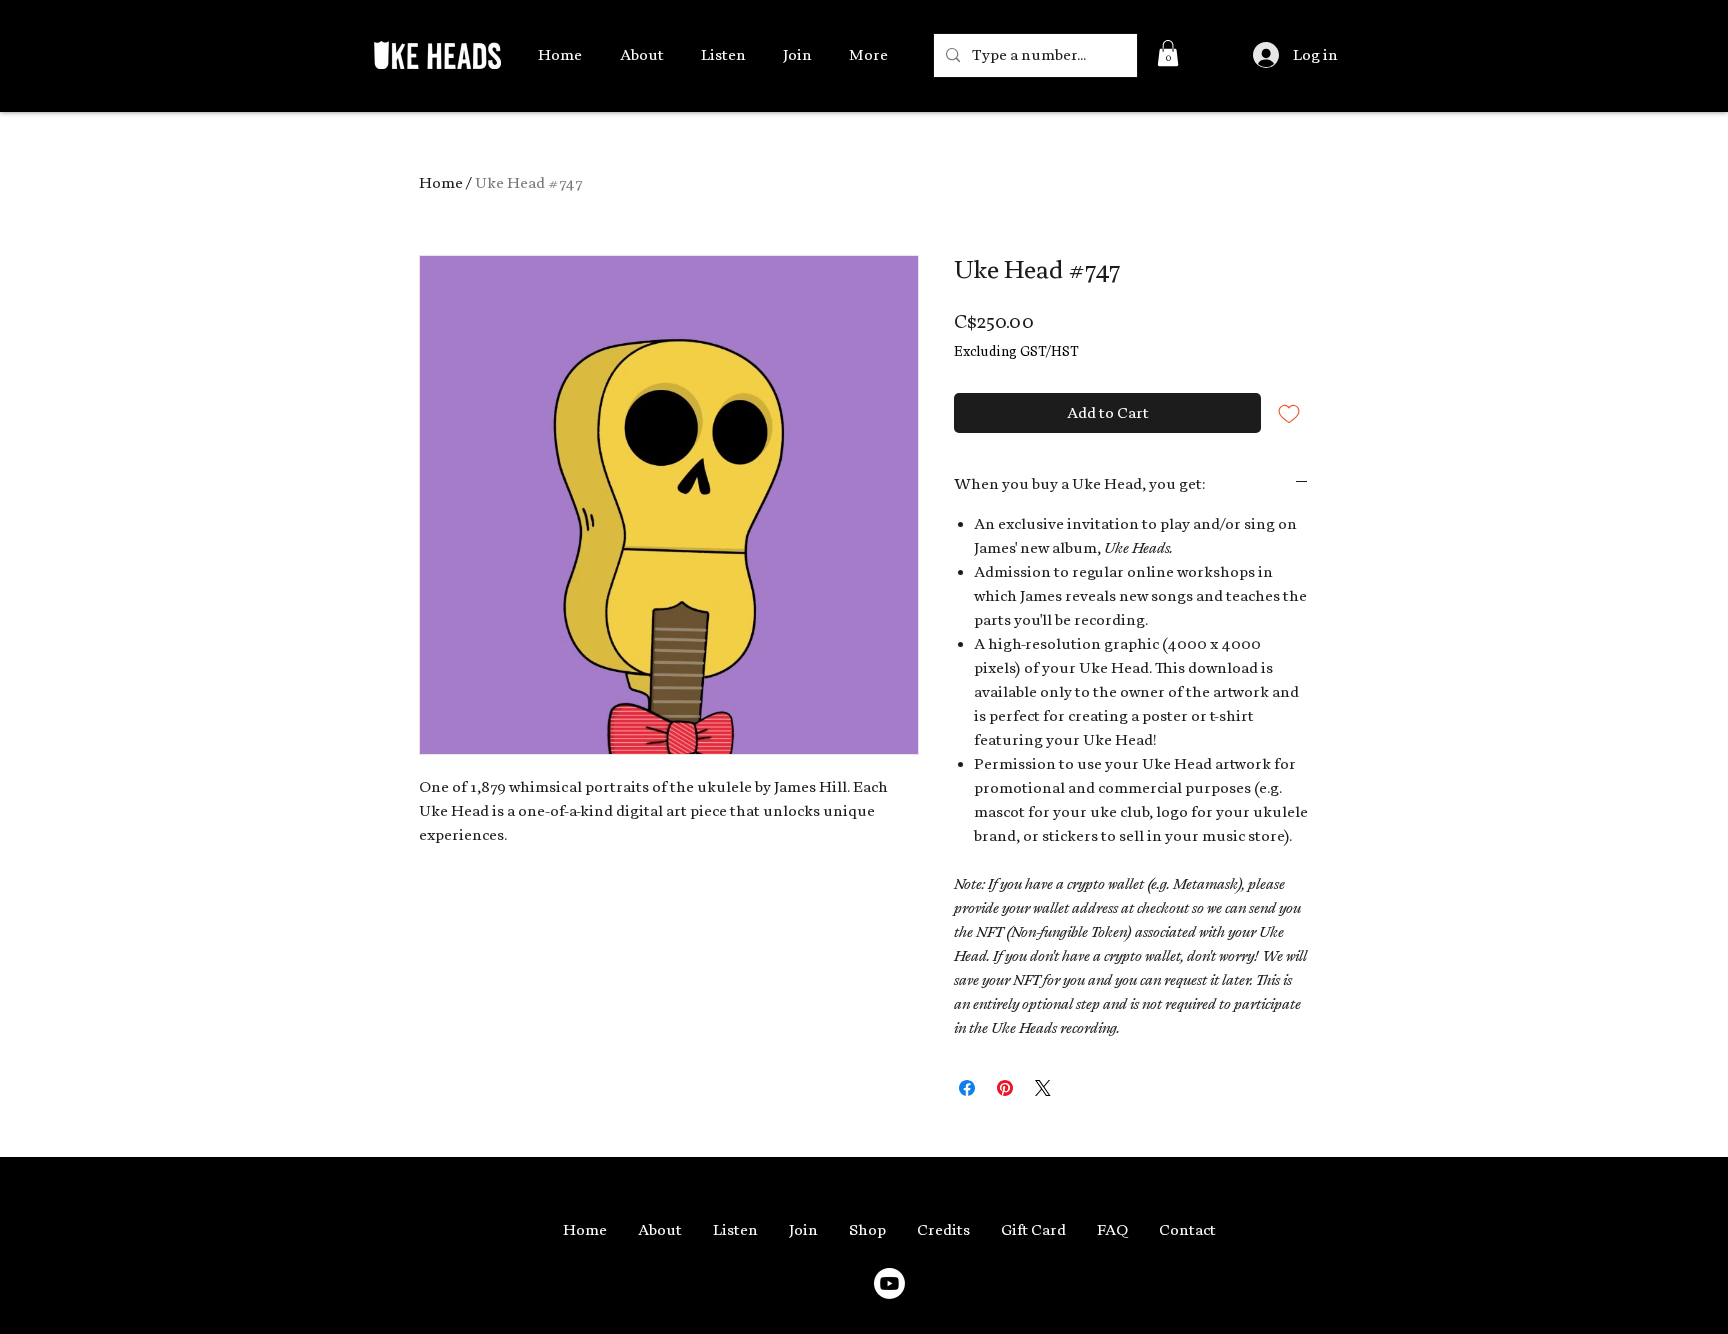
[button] (1168, 53)
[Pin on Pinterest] (1005, 1088)
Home (441, 183)
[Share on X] (1043, 1088)
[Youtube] (889, 1283)
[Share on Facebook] (967, 1088)
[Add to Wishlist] (1289, 413)
